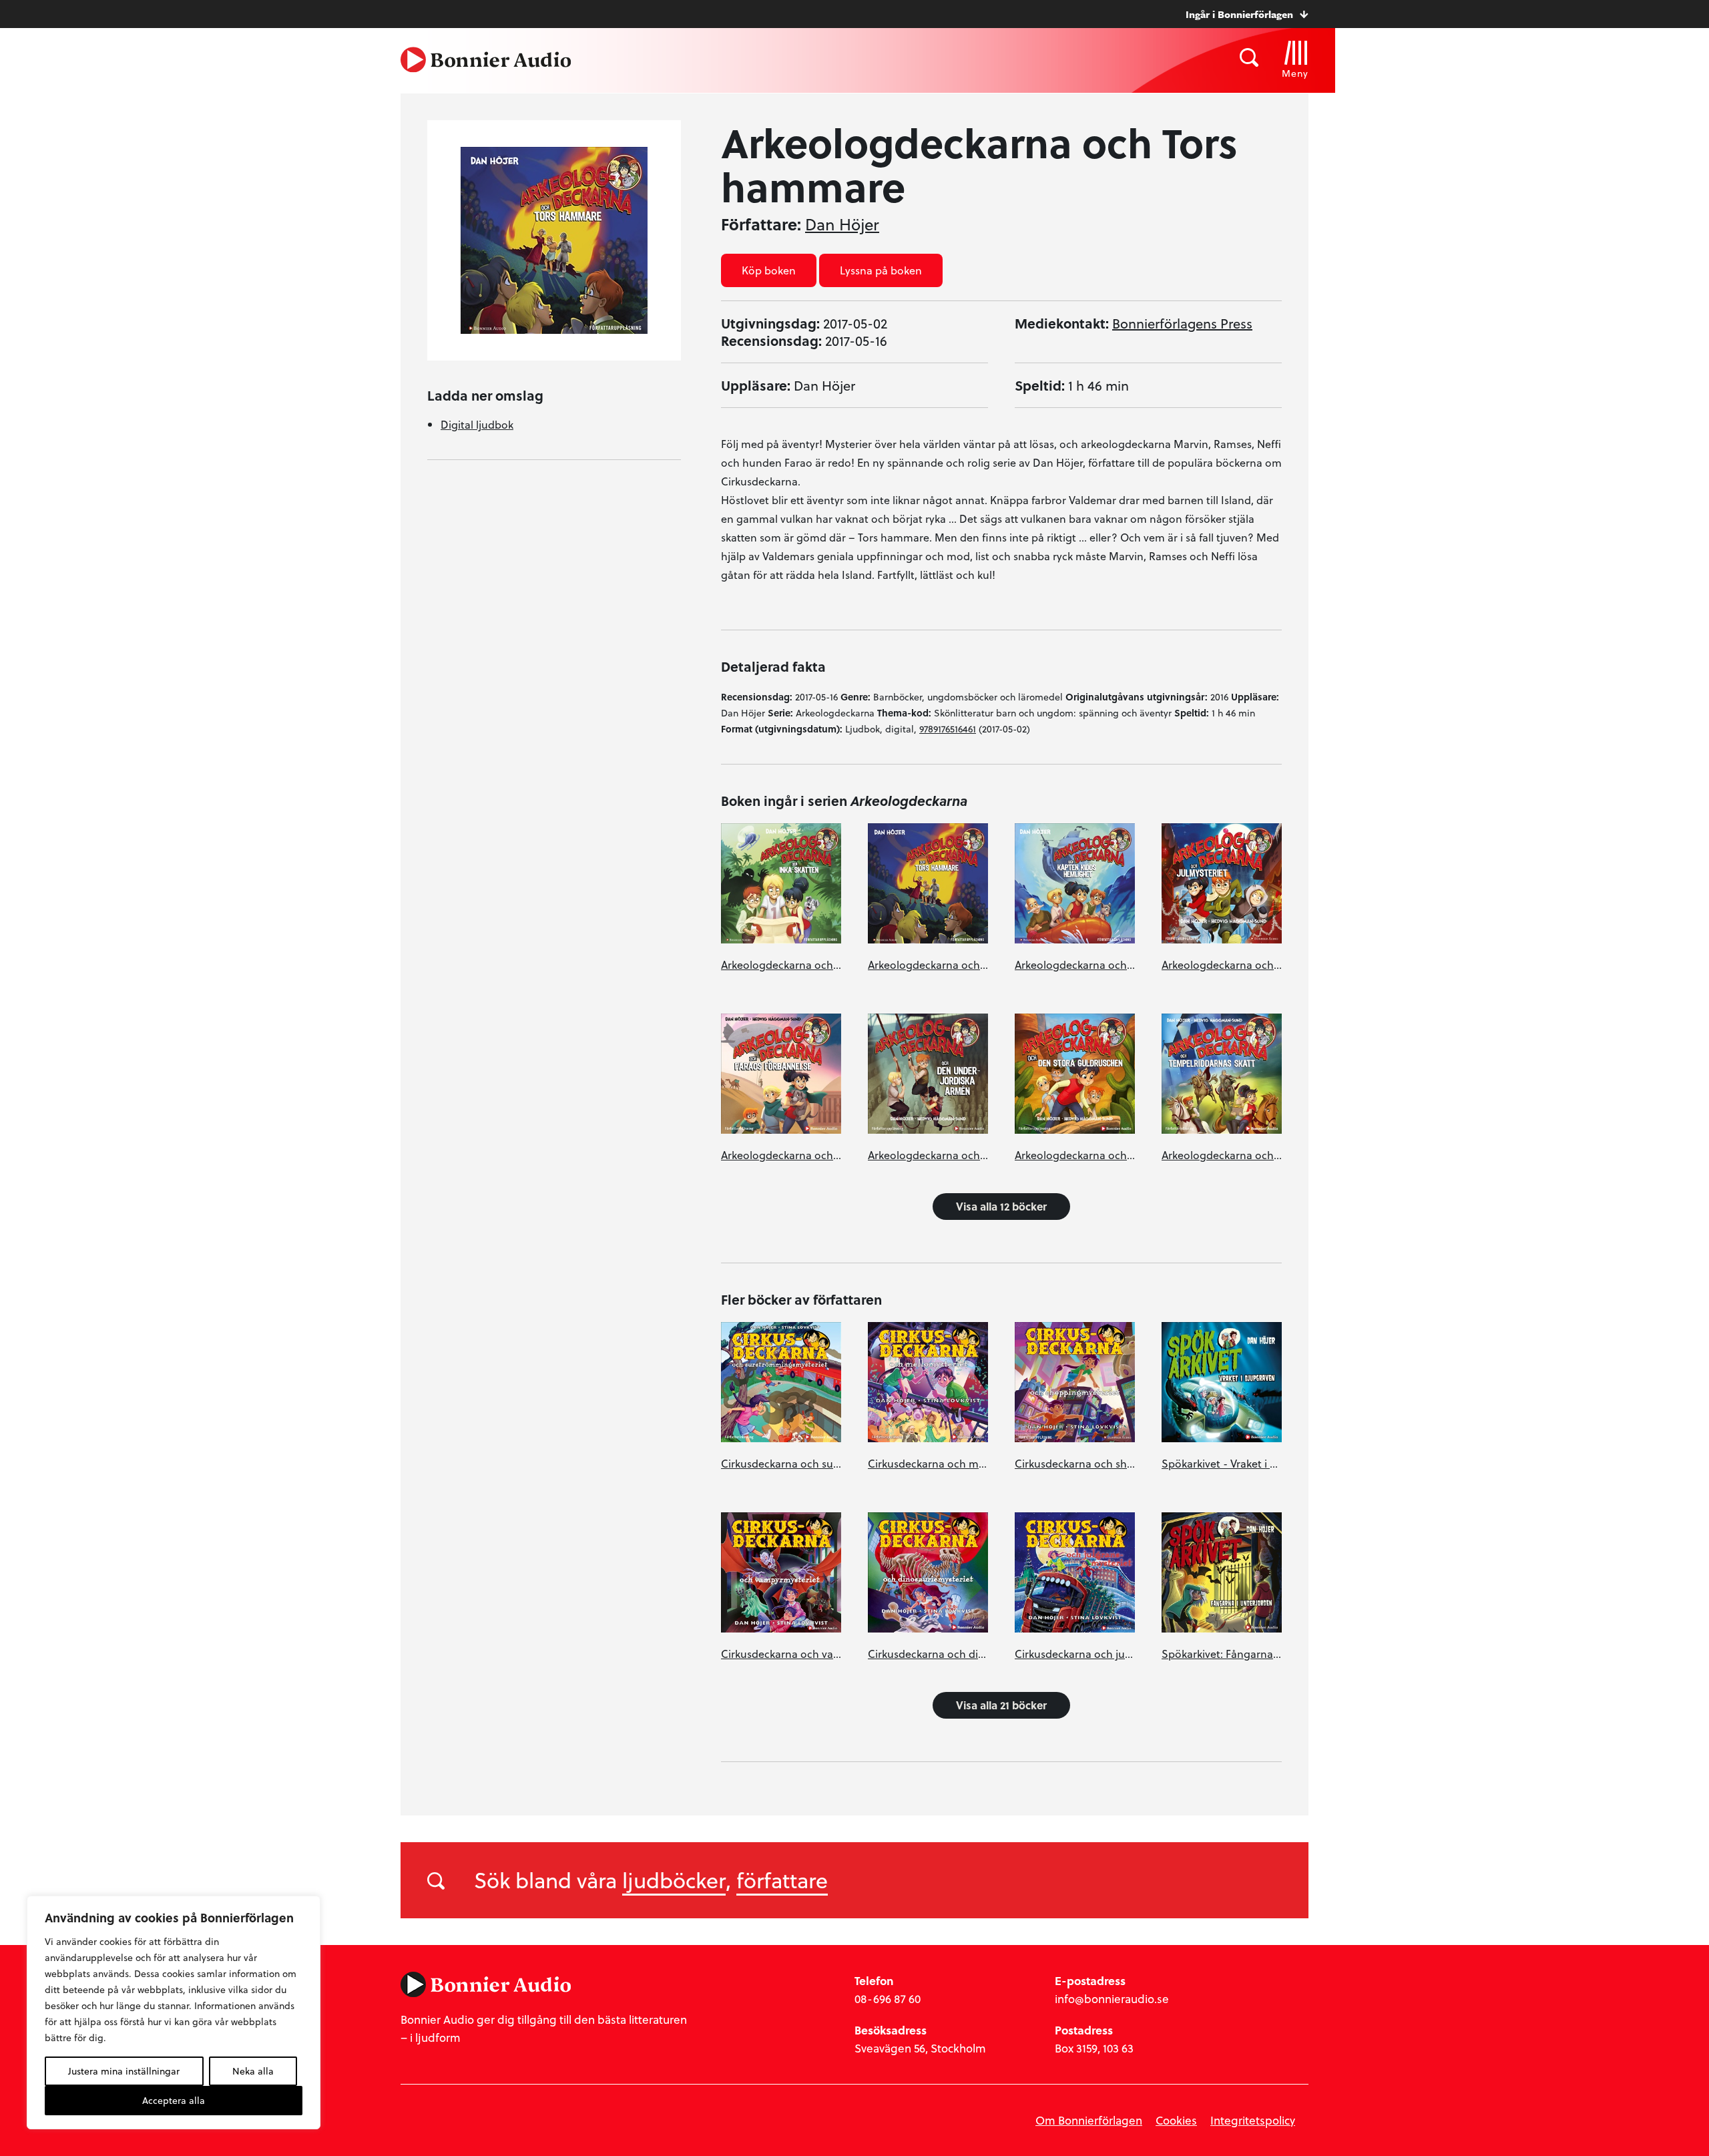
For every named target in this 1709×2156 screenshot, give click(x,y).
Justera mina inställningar (124, 2071)
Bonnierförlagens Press (1182, 323)
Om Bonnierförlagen (1089, 2120)
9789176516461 (948, 729)
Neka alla (253, 2071)
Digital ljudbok (477, 424)
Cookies (1176, 2120)
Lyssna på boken (881, 270)
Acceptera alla (174, 2100)
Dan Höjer (842, 224)
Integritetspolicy (1253, 2120)
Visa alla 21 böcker (1001, 1705)
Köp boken (769, 270)
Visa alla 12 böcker (1001, 1206)
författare (782, 1880)
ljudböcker (674, 1880)
